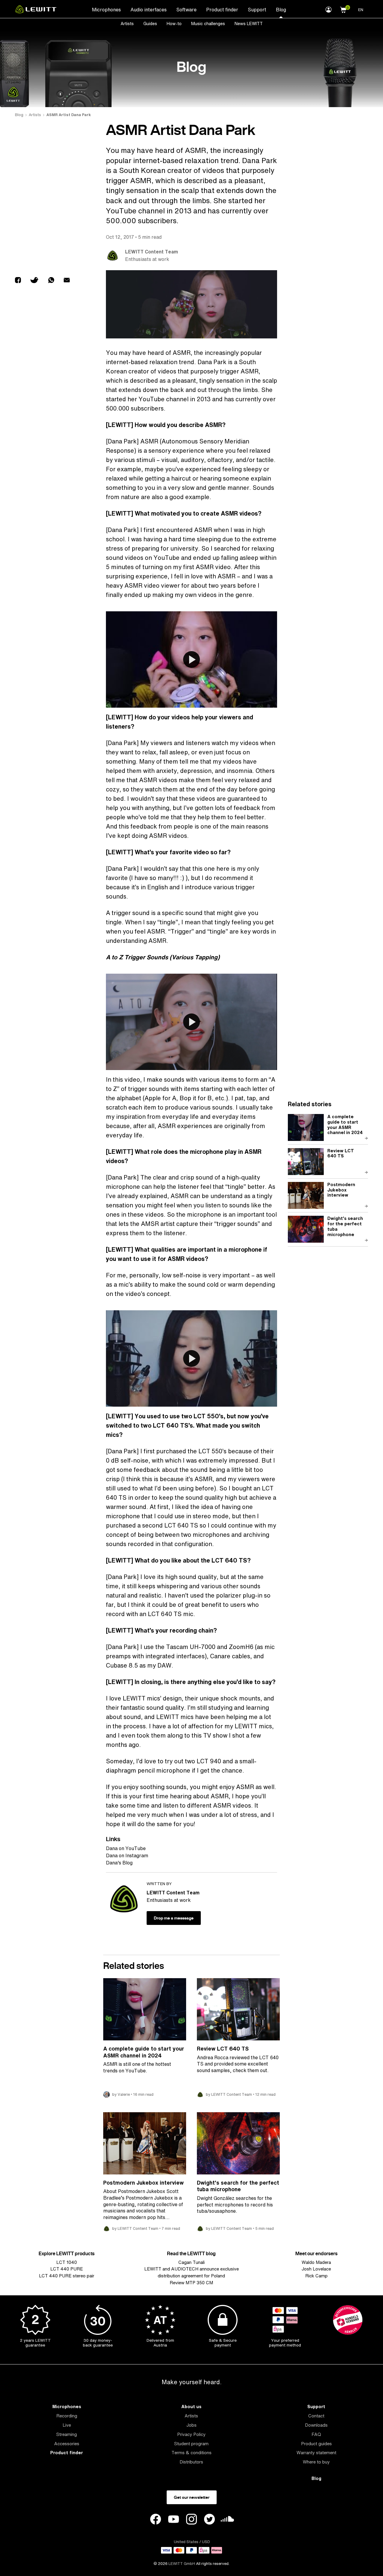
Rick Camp (316, 2276)
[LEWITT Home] (36, 12)
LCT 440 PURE (67, 2269)
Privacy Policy (191, 2434)
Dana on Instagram (127, 1855)
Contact (316, 2416)
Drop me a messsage (174, 1918)
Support (257, 10)
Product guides (316, 2444)
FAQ (316, 2434)
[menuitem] (106, 9)
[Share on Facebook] (18, 281)
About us (191, 2406)
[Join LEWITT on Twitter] (209, 2520)
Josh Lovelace (316, 2269)
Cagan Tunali (191, 2262)
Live (67, 2425)
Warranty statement (316, 2453)
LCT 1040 (67, 2262)
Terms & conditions (191, 2453)
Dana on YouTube (126, 1848)
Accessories (67, 2444)
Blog (281, 10)
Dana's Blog (119, 1863)
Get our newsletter (192, 2497)
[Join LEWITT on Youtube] (174, 2520)
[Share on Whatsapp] (51, 281)
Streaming (67, 2434)
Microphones (106, 10)
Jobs (191, 2425)
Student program (191, 2444)
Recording (67, 2416)
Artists (127, 23)
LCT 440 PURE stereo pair (67, 2276)
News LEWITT (249, 23)
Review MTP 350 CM (191, 2283)
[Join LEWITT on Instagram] (191, 2520)
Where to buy (316, 2462)
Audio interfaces (149, 10)
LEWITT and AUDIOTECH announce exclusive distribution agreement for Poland (191, 2272)
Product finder (222, 10)
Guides (150, 23)
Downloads (316, 2425)
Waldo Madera (316, 2262)
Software (186, 10)
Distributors (191, 2462)
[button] (343, 9)
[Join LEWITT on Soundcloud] (227, 2520)
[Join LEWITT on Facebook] (156, 2520)
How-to (174, 23)
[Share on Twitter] (35, 281)
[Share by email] (67, 281)
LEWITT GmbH (182, 2564)
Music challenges (208, 23)
